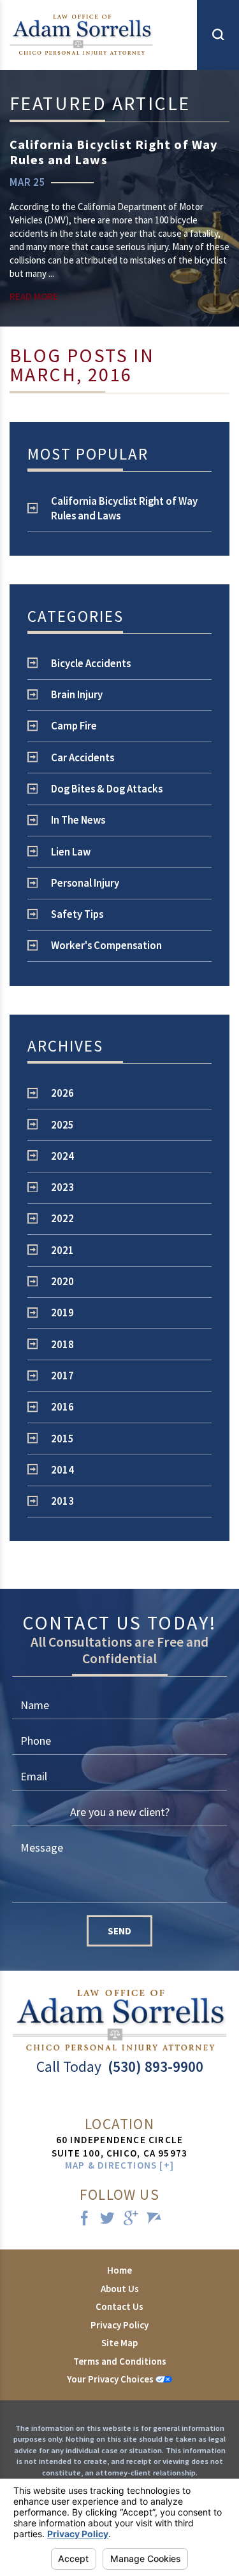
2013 (62, 1501)
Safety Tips (77, 914)
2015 (62, 1439)
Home (119, 2270)
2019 (62, 1313)
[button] (218, 35)
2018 (62, 1345)
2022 (62, 1219)
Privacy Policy (119, 2325)
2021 (62, 1250)
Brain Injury (77, 695)
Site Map (119, 2343)
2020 (62, 1282)
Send (119, 1931)
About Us (120, 2289)
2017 (62, 1376)
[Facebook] (85, 2219)
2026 (62, 1093)
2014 (62, 1470)
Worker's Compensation (106, 946)
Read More (34, 296)
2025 (62, 1125)
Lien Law (71, 852)
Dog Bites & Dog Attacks (107, 789)
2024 (62, 1156)
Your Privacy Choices (111, 2379)
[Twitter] (108, 2219)
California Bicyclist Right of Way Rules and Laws (124, 509)
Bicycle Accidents (91, 664)
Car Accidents (83, 758)
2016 (62, 1407)
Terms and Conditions (120, 2361)
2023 (62, 1187)
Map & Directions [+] (119, 2165)
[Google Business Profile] (131, 2219)
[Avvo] (154, 2219)
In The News (78, 820)
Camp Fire (74, 726)
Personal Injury (85, 883)
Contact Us (119, 2306)
